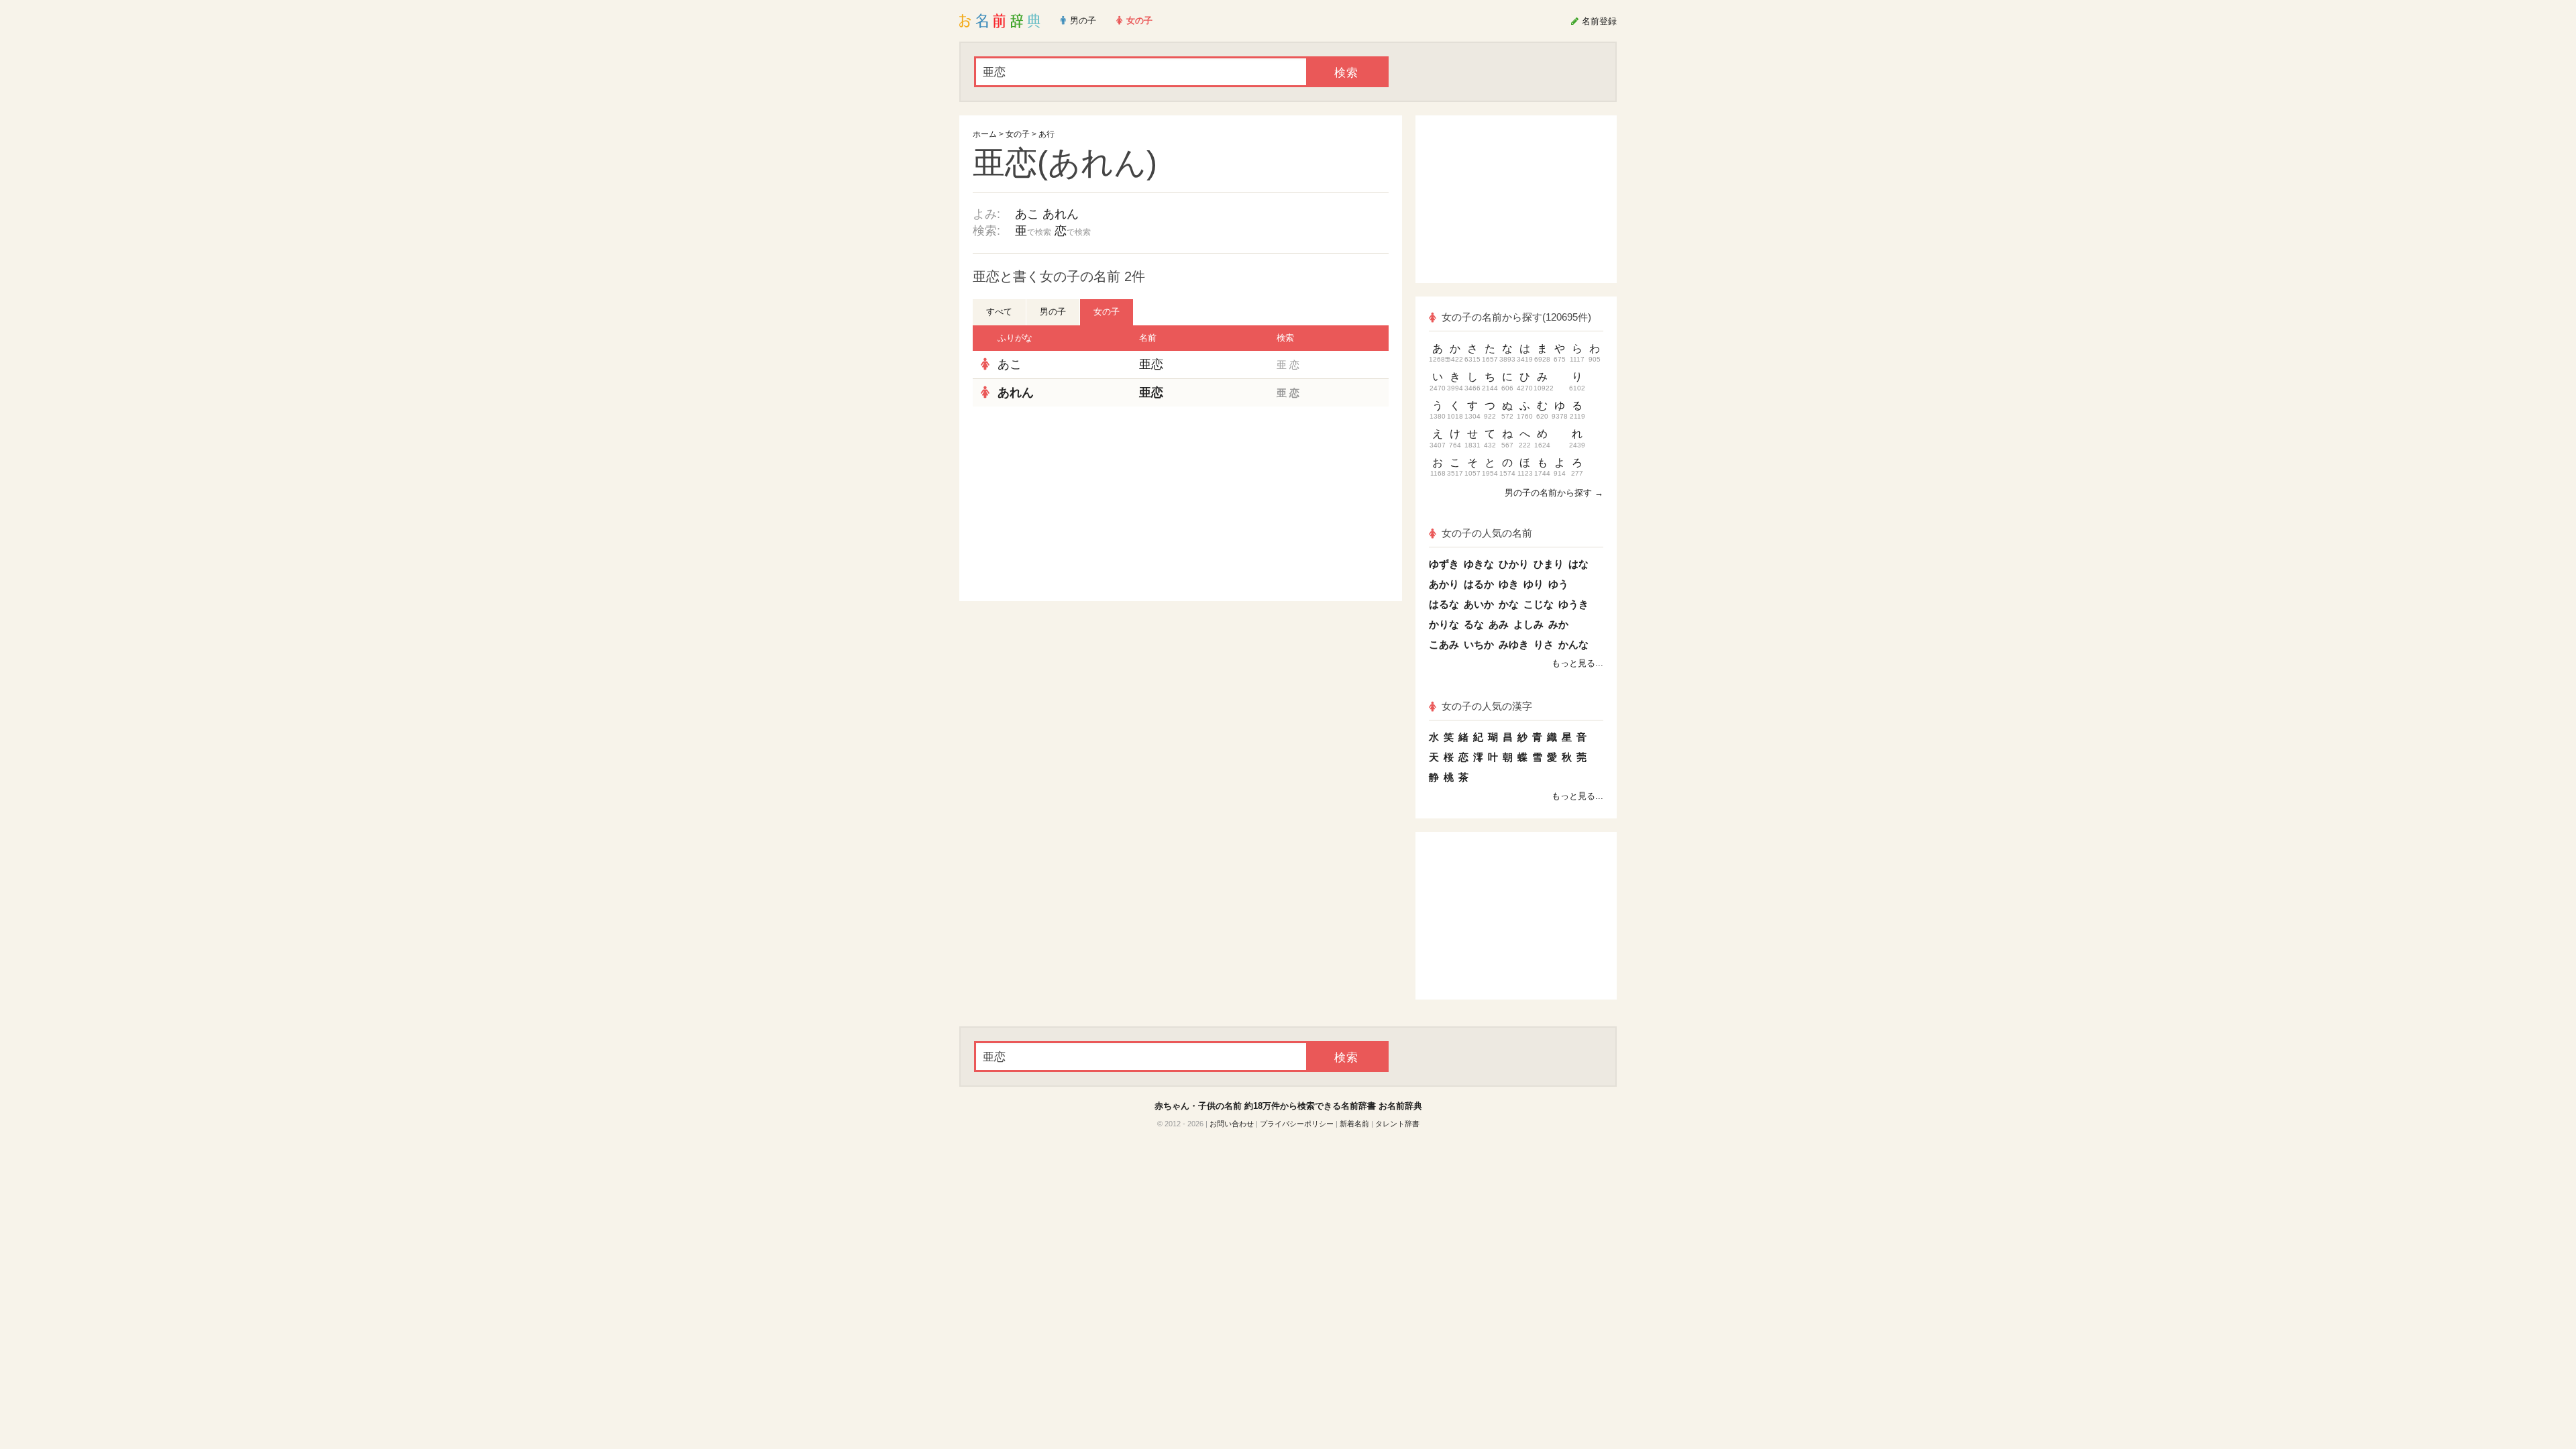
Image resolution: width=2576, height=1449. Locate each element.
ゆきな (1479, 564)
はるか (1479, 584)
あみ (1499, 624)
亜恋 (1151, 364)
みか (1558, 624)
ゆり (1534, 584)
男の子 (1053, 312)
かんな (1573, 644)
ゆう (1558, 584)
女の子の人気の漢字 (1487, 706)
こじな (1539, 604)
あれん (1061, 214)
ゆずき (1444, 564)
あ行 (1046, 134)
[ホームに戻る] (1000, 21)
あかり (1444, 584)
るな (1474, 624)
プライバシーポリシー (1297, 1124)
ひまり (1549, 564)
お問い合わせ (1232, 1124)
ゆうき (1573, 604)
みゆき (1514, 644)
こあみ (1444, 644)
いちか (1479, 644)
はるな (1444, 604)
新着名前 (1354, 1124)
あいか (1479, 604)
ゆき (1509, 584)
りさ (1544, 644)
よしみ (1528, 624)
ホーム (985, 134)
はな (1578, 564)
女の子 (1018, 134)
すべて (999, 312)
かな (1509, 604)
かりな (1444, 624)
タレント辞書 (1397, 1124)
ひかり (1514, 564)
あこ (1027, 214)
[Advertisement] (1073, 504)
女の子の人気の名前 (1487, 533)
